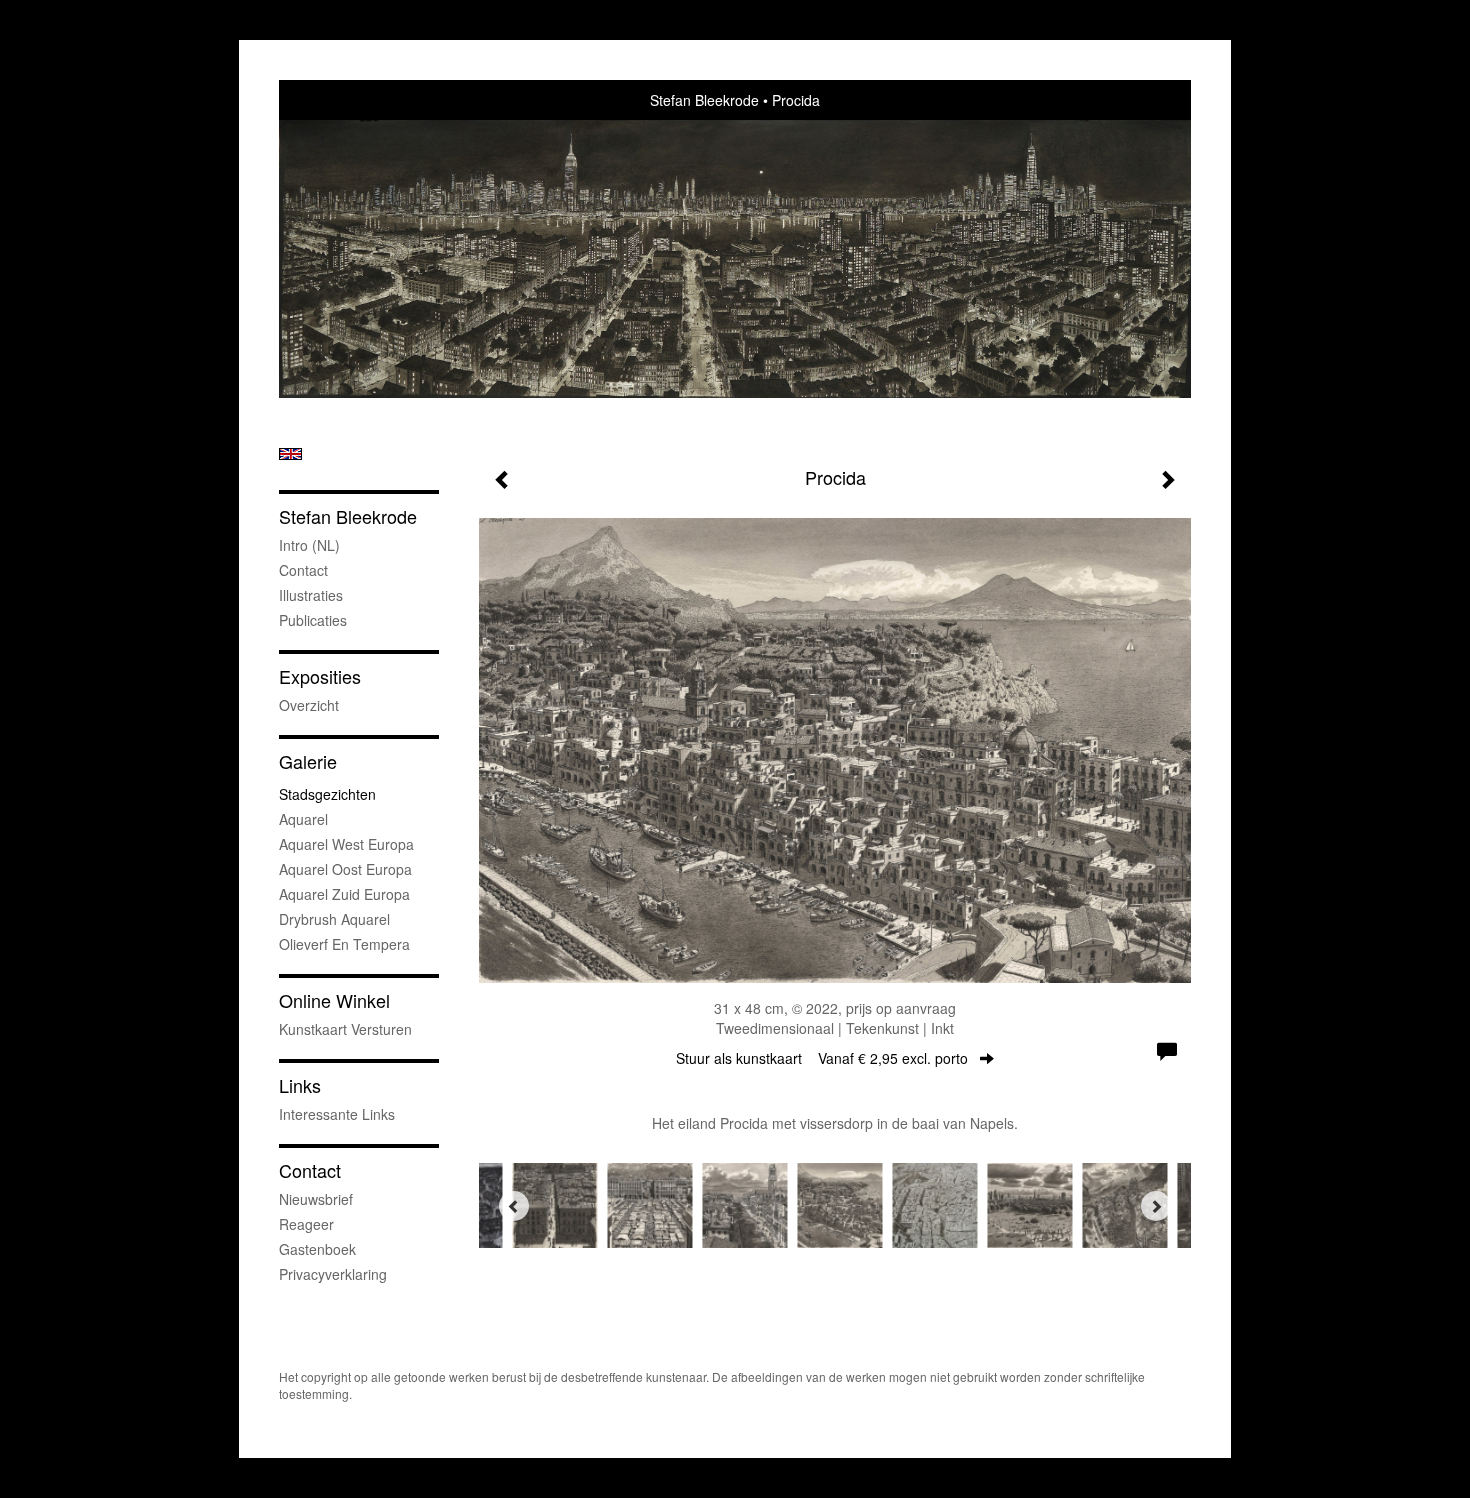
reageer (306, 1224)
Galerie (308, 761)
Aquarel (303, 819)
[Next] (1156, 1206)
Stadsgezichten (327, 794)
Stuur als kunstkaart (822, 1058)
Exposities (320, 676)
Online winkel (334, 1000)
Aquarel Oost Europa (345, 869)
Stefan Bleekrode (704, 100)
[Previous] (514, 1206)
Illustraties (311, 595)
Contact (303, 570)
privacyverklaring (333, 1274)
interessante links (337, 1114)
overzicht (309, 705)
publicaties (313, 620)
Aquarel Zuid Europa (344, 894)
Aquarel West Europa (346, 844)
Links (300, 1085)
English (290, 454)
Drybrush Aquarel (334, 919)
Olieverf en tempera (344, 944)
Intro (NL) (309, 545)
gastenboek (317, 1249)
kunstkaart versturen (345, 1029)
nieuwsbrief (316, 1199)
